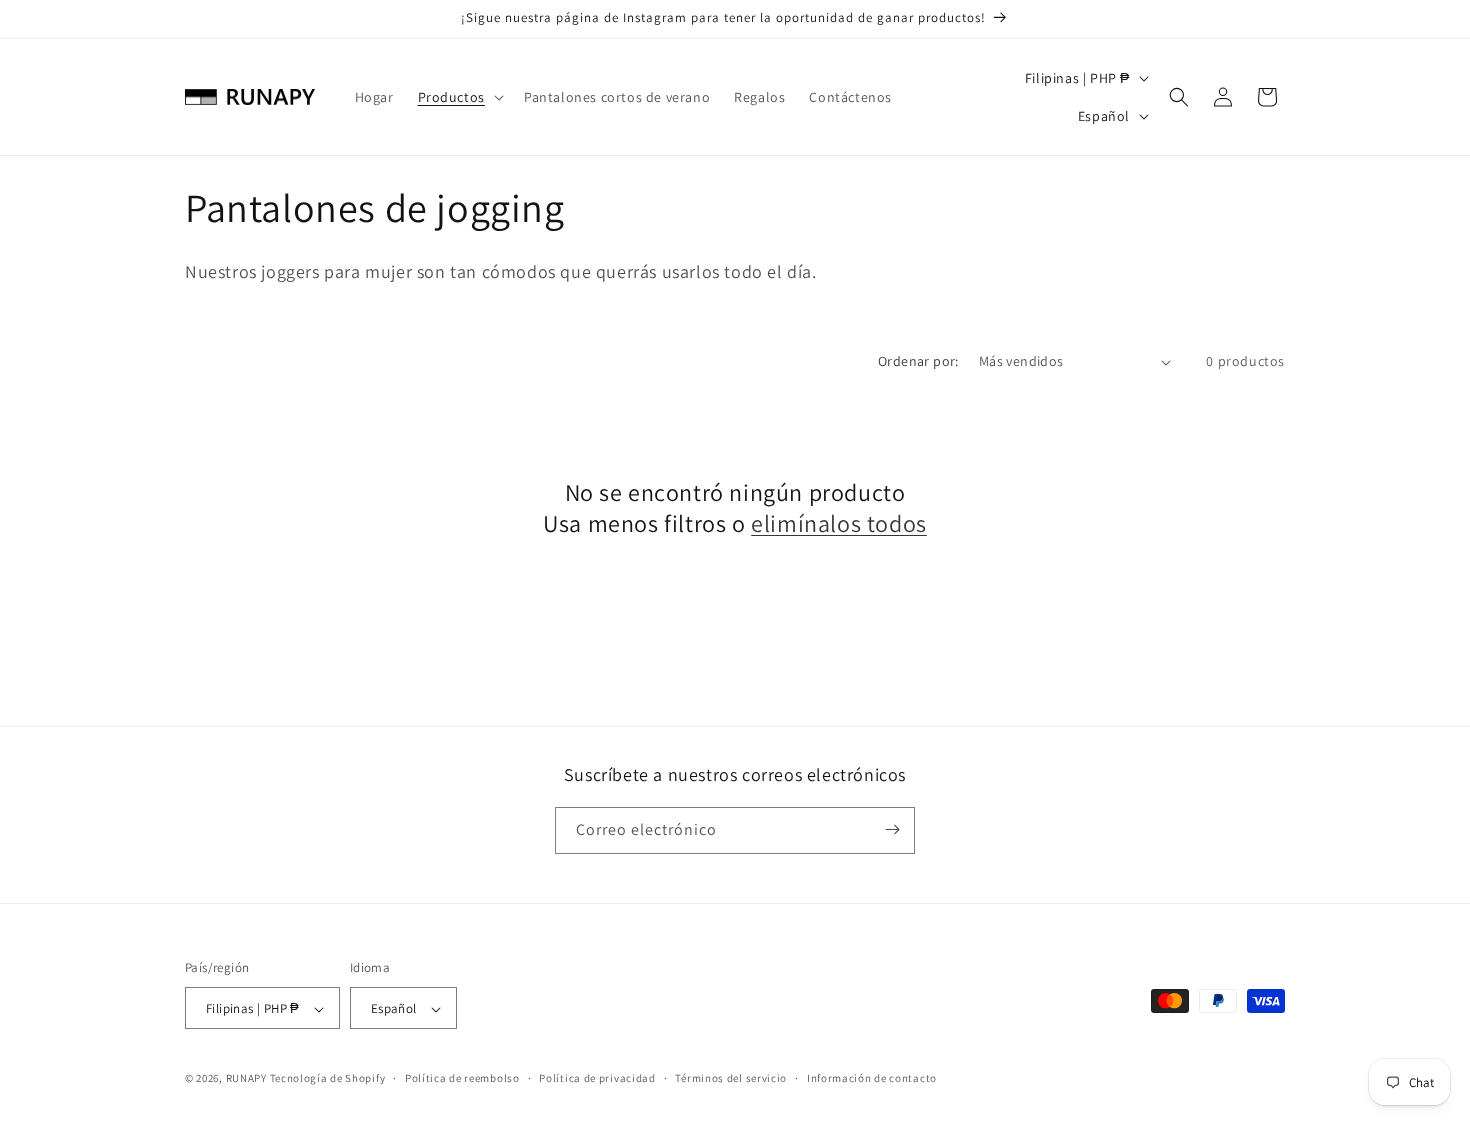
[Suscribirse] (892, 829)
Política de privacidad (597, 1078)
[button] (459, 97)
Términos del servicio (731, 1078)
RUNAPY (246, 1079)
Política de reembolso (462, 1078)
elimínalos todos (839, 523)
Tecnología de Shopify (328, 1079)
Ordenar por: (918, 361)
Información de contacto (872, 1078)
